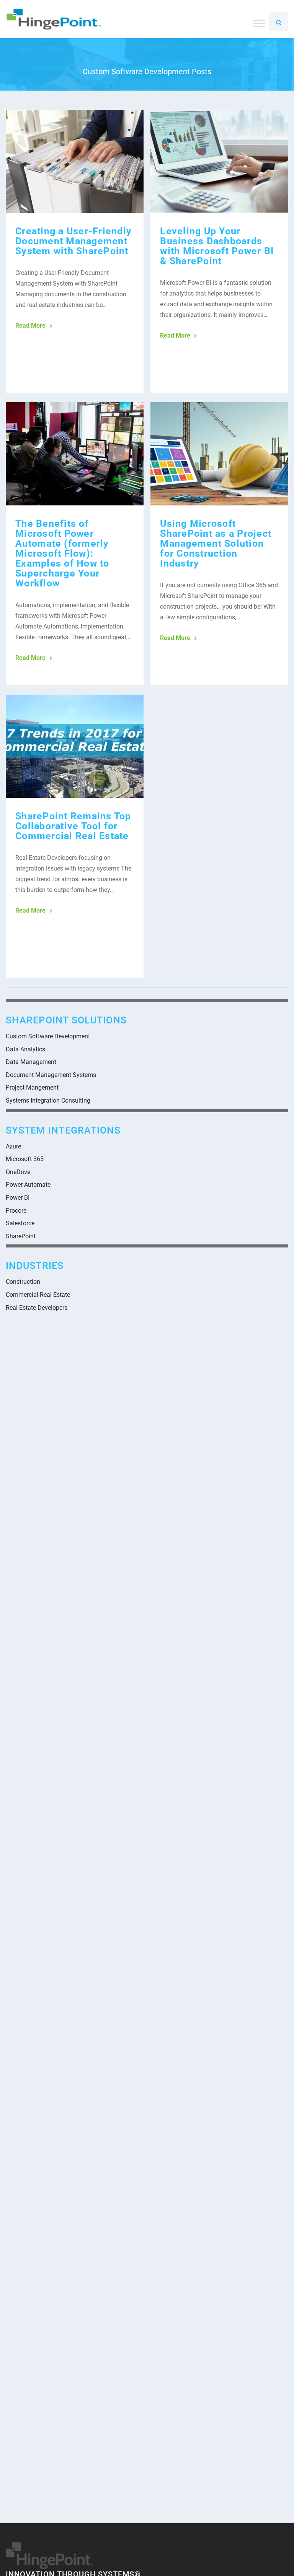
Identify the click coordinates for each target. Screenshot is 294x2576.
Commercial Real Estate (38, 1295)
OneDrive (18, 1172)
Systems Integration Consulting (48, 1100)
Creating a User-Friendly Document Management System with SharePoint (73, 241)
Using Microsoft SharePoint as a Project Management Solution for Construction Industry (216, 543)
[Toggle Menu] (259, 23)
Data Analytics (25, 1049)
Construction (23, 1282)
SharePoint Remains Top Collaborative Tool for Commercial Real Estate (73, 826)
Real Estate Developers (37, 1308)
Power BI (18, 1198)
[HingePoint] (54, 19)
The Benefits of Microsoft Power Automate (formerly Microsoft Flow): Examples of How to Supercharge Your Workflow (62, 553)
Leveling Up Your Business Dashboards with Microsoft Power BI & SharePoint (217, 246)
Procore (16, 1211)
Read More (30, 326)
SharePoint (21, 1236)
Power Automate (28, 1185)
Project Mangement (32, 1087)
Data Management (31, 1062)
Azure (13, 1146)
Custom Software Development (48, 1036)
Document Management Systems (51, 1075)
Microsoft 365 (25, 1159)
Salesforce (20, 1223)
